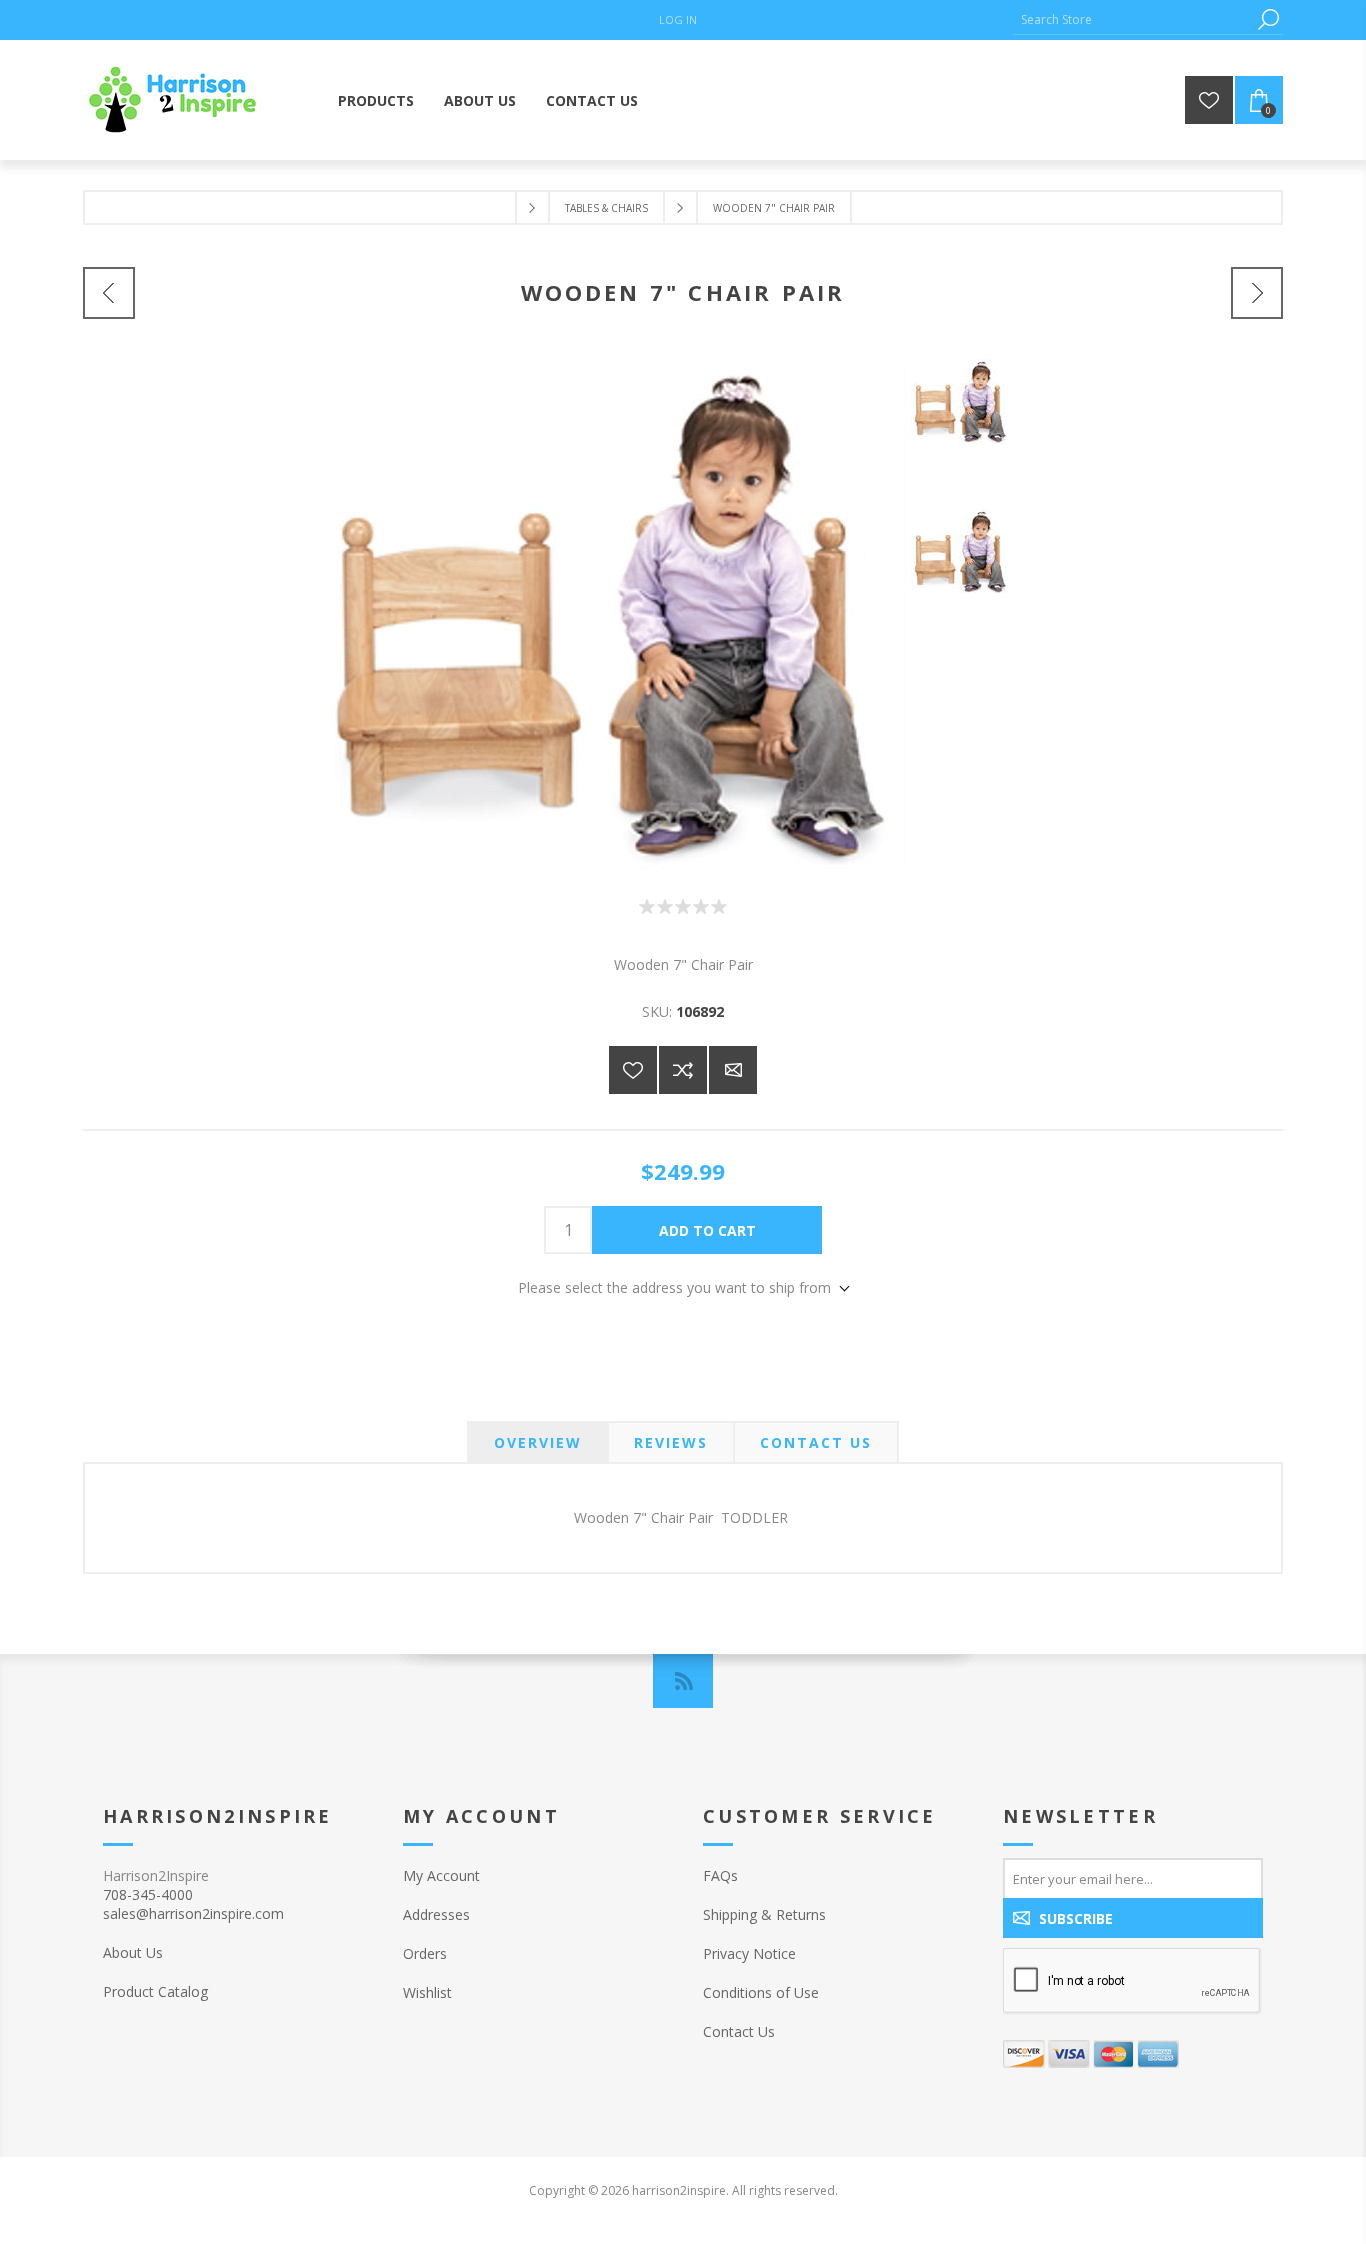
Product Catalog (155, 1991)
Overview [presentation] (538, 1442)
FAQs (720, 1875)
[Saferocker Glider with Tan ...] (1257, 293)
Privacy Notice (749, 1953)
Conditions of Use (761, 1992)
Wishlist (427, 1992)
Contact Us (739, 2031)
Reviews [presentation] (671, 1442)
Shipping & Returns (764, 1914)
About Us (133, 1952)
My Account (441, 1875)
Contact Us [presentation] (816, 1442)
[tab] (538, 1442)
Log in (678, 19)
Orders (425, 1953)
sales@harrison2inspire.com (193, 1913)
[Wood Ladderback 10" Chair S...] (109, 293)
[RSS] (683, 1681)
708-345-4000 (148, 1894)
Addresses (436, 1914)
